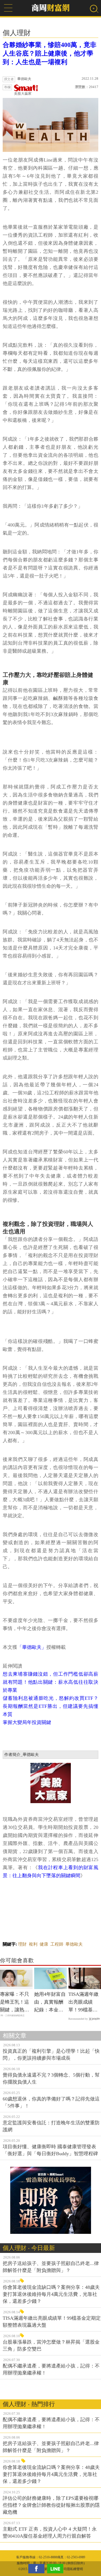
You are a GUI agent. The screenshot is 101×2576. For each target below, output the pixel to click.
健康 (44, 1944)
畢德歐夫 (74, 1944)
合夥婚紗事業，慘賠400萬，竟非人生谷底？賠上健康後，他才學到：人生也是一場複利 (50, 53)
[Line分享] (57, 2569)
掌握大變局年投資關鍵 (27, 1722)
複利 (33, 1944)
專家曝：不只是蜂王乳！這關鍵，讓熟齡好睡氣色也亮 (15, 2003)
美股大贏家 (23, 94)
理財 (22, 1944)
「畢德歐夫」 (32, 1647)
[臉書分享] (38, 2569)
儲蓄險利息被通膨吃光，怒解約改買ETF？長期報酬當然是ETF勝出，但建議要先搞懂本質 (50, 1706)
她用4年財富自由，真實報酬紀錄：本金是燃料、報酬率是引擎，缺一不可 (50, 2003)
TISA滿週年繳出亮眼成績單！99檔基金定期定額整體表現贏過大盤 (83, 2003)
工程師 (57, 1944)
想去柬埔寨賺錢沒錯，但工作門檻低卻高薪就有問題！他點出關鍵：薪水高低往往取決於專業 (50, 1682)
